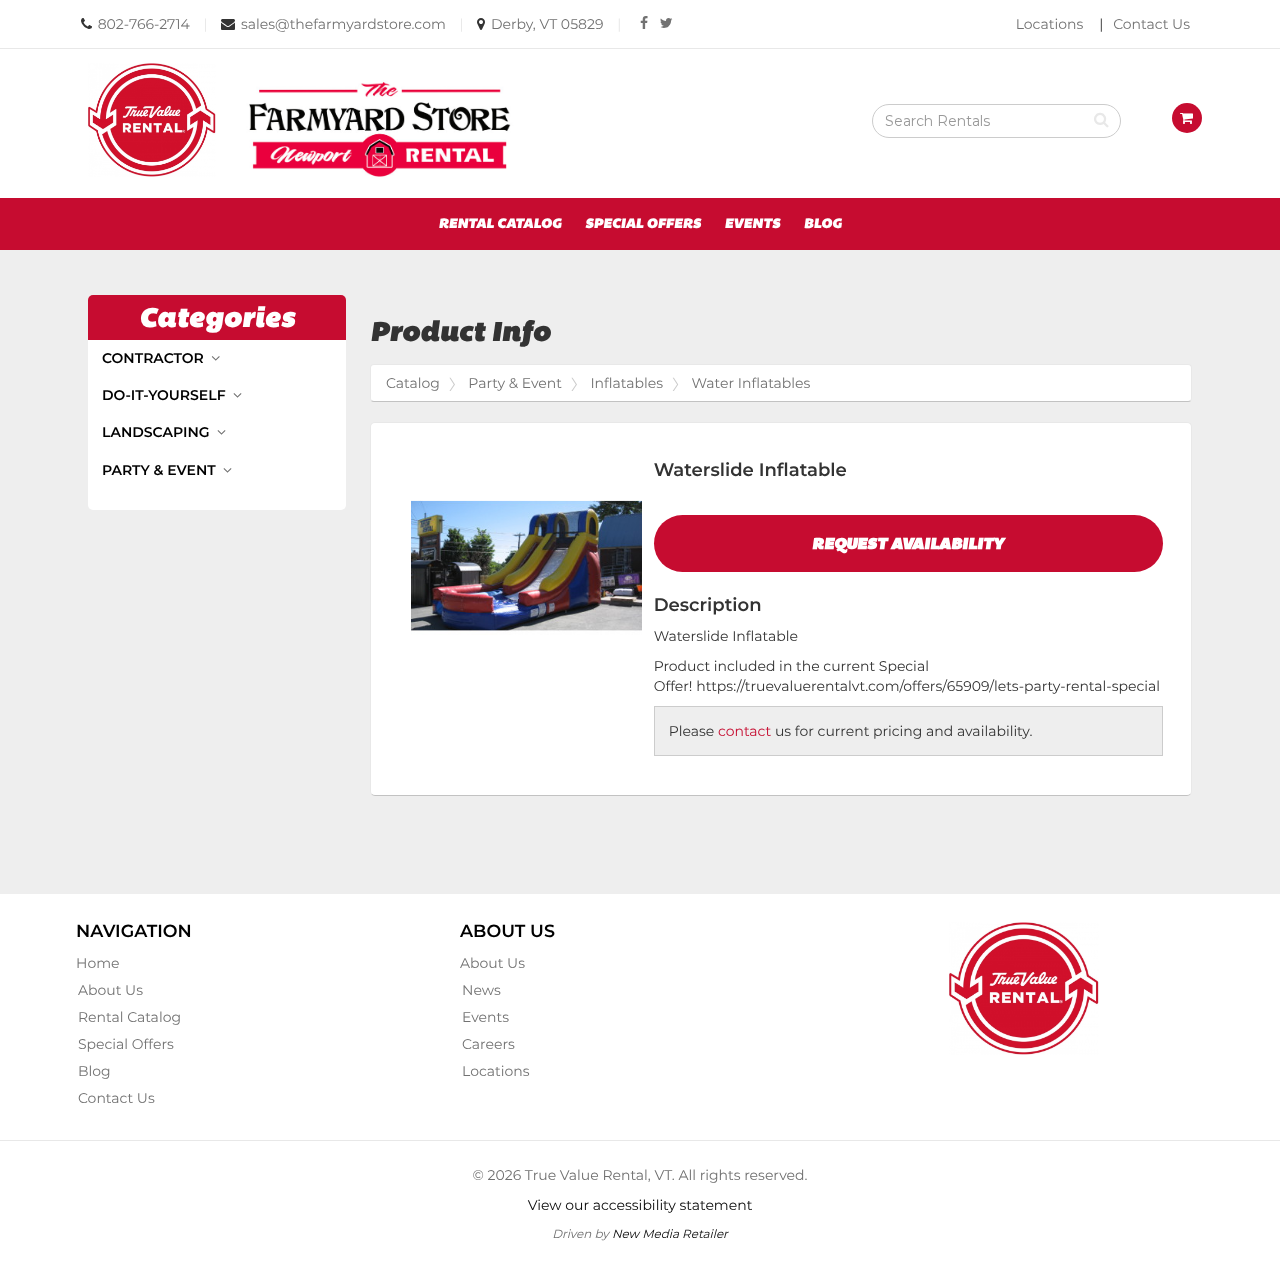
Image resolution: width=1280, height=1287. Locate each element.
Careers (488, 1044)
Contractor (155, 358)
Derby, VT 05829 (547, 24)
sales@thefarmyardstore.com (343, 24)
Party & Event (161, 470)
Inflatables (626, 383)
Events (753, 224)
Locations (1050, 24)
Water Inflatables (751, 383)
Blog (823, 224)
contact (744, 731)
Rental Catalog (499, 224)
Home (97, 963)
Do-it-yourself (165, 395)
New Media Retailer (670, 1233)
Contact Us (1151, 24)
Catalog (413, 383)
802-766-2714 (144, 24)
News (481, 990)
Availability (908, 543)
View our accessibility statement (640, 1205)
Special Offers (643, 224)
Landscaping (157, 432)
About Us (110, 990)
